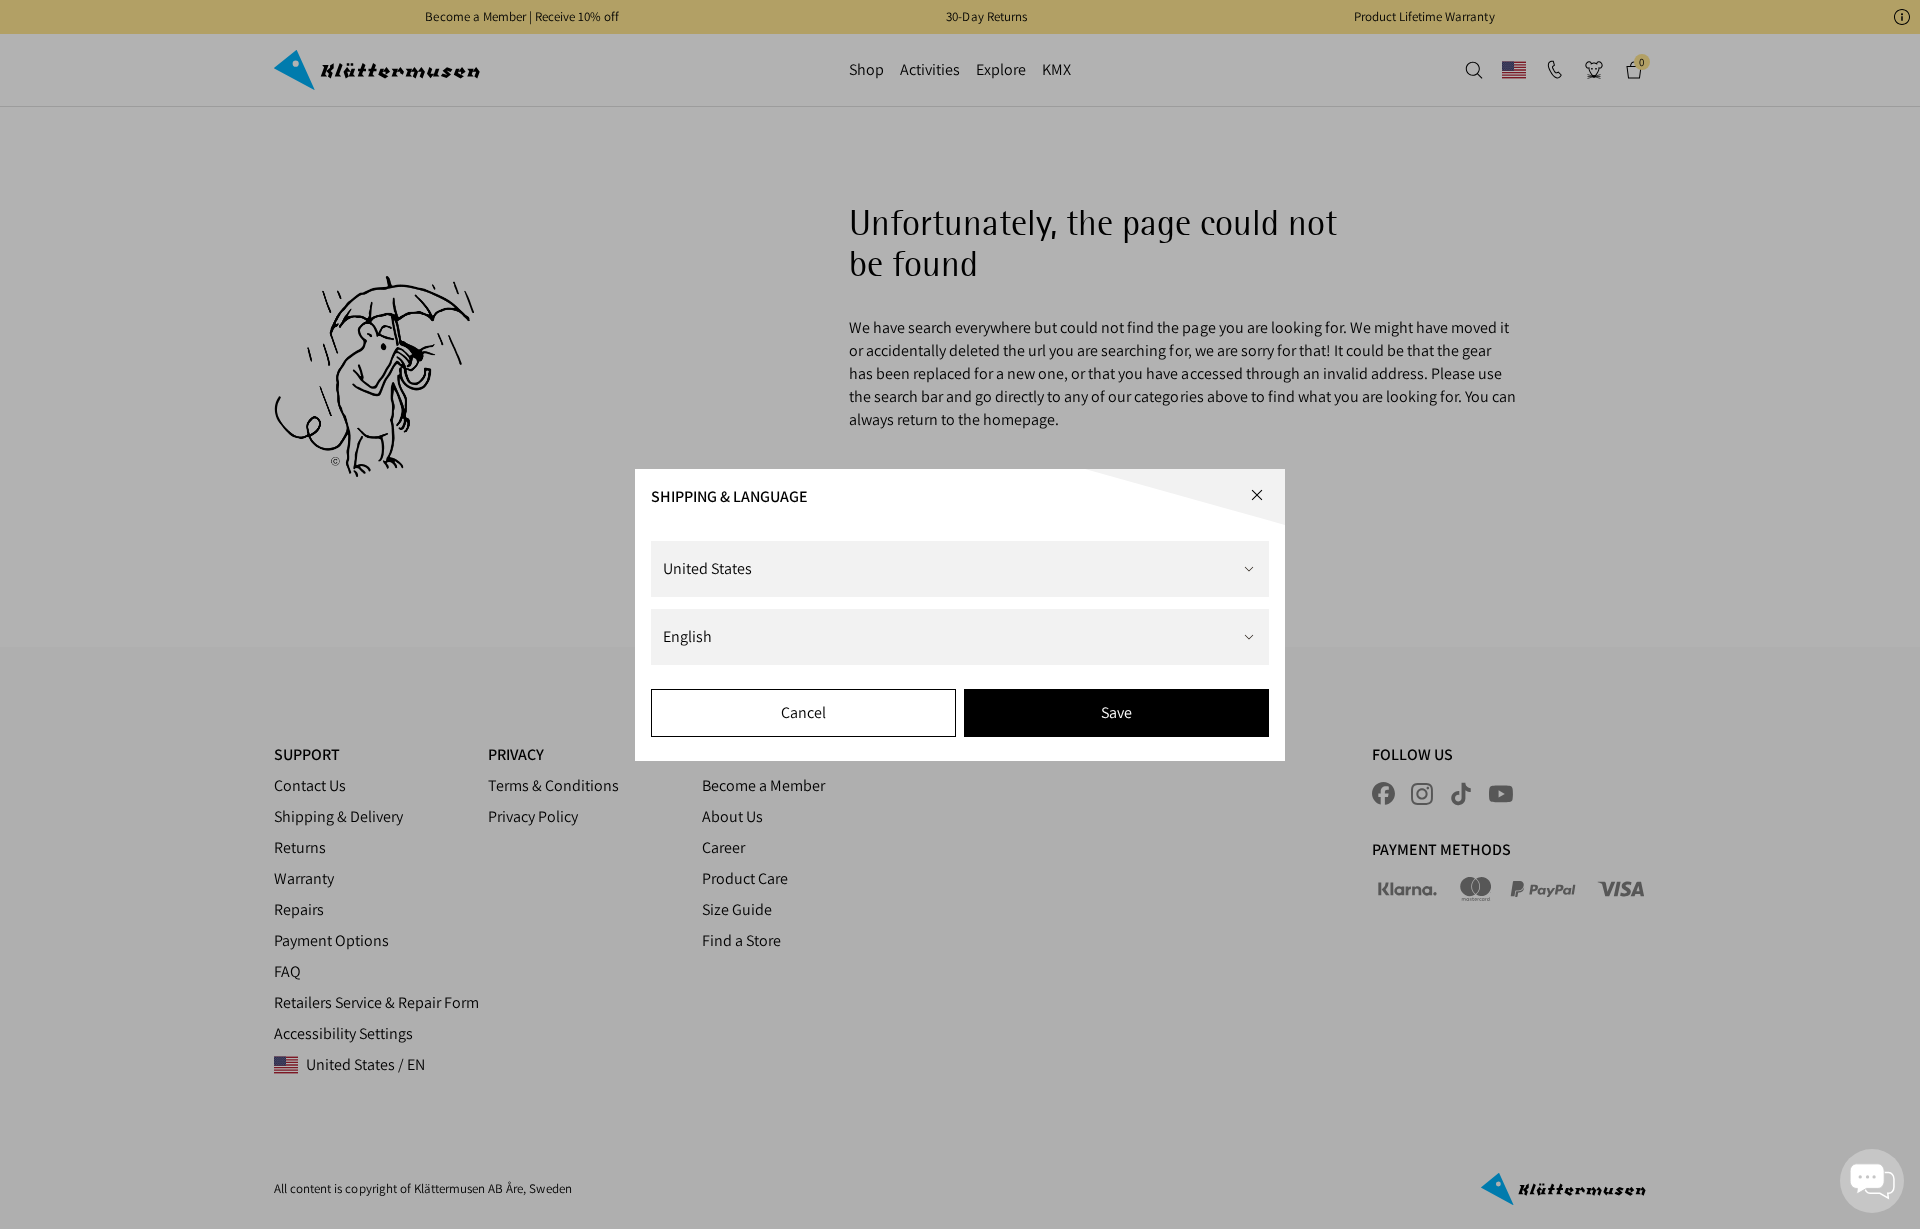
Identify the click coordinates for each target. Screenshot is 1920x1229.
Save (1116, 712)
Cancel (803, 712)
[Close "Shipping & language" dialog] (1257, 495)
